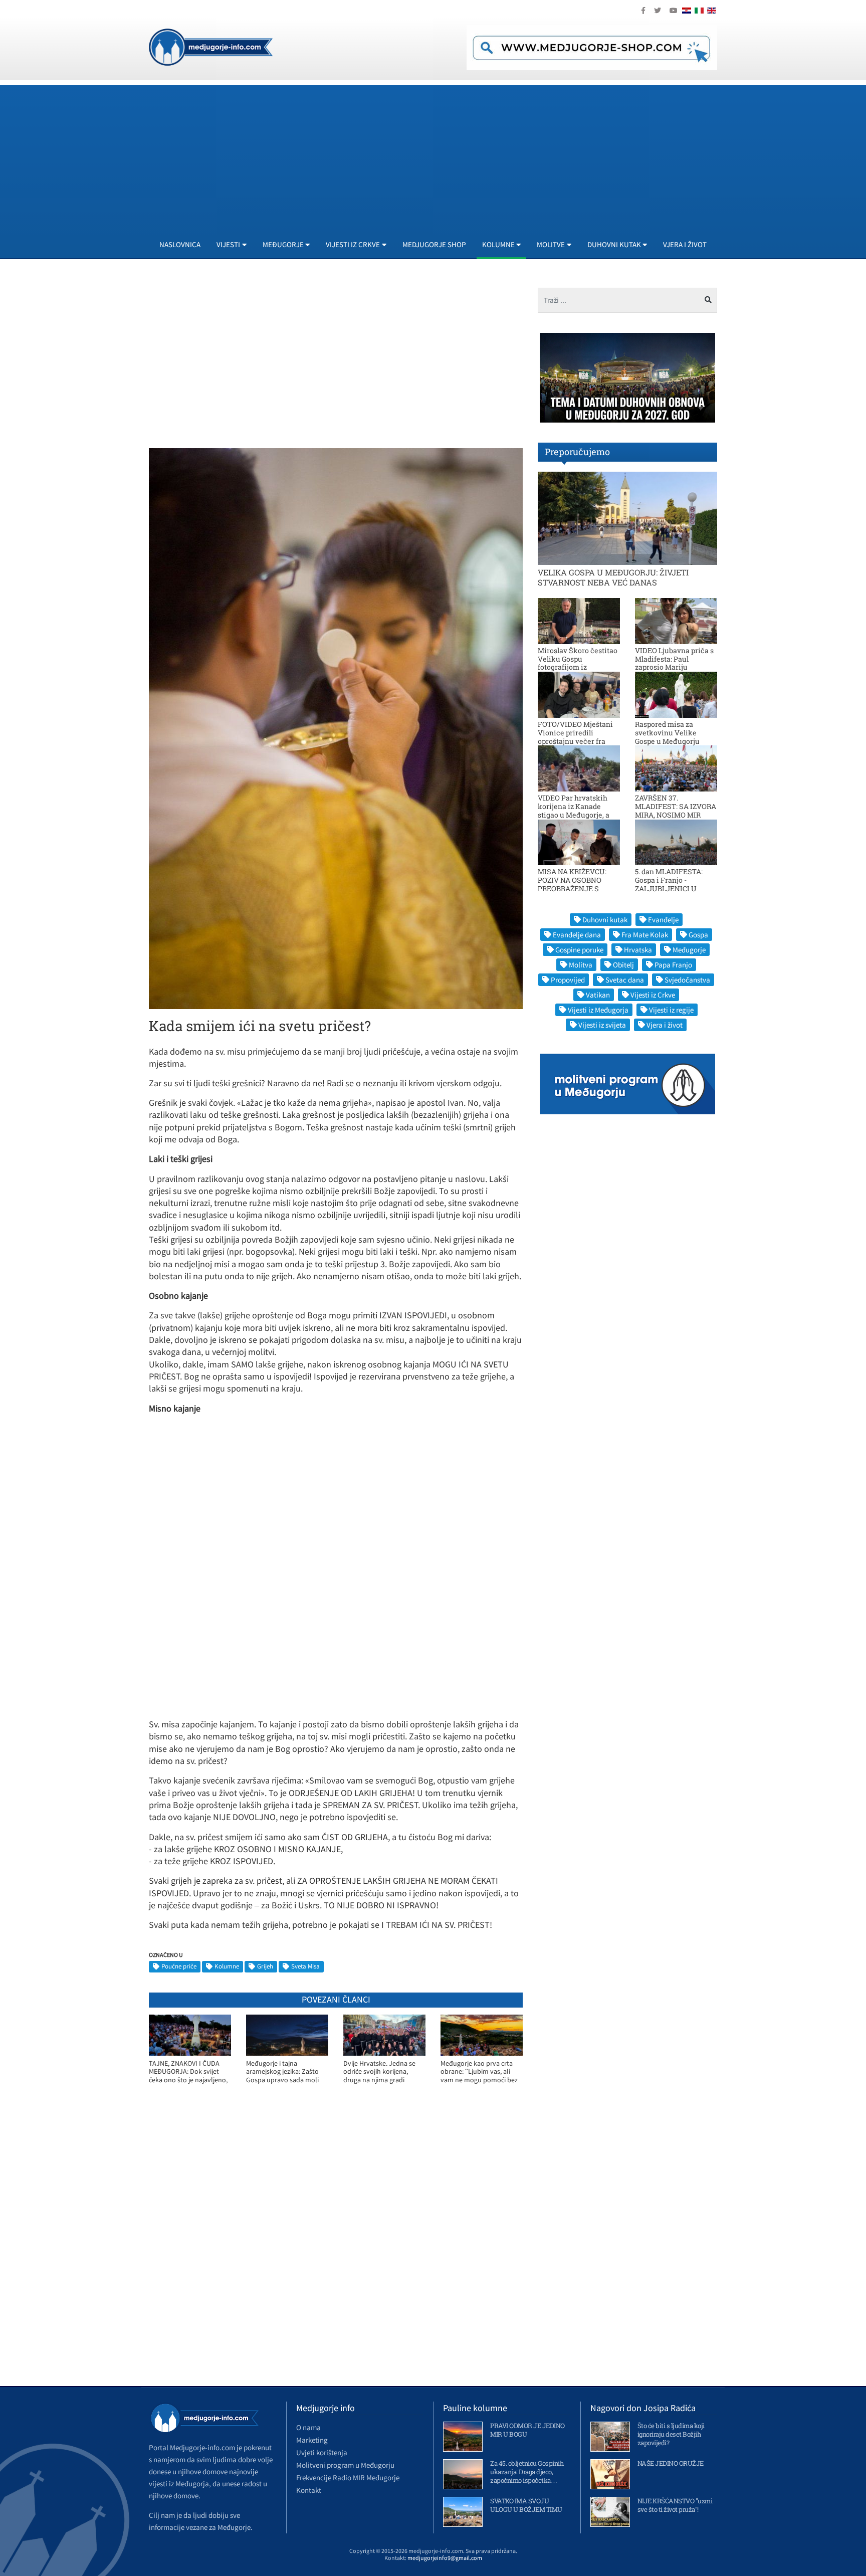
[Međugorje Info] (211, 46)
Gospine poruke (579, 950)
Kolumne (227, 1966)
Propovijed (568, 980)
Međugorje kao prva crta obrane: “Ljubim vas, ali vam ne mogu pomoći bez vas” (479, 2072)
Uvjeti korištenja (322, 2452)
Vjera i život (685, 244)
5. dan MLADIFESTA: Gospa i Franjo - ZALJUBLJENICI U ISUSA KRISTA (669, 884)
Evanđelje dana (577, 935)
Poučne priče (179, 1966)
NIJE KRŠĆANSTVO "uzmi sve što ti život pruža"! (675, 2505)
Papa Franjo (673, 965)
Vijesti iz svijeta (602, 1025)
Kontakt (309, 2490)
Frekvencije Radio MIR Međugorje (348, 2478)
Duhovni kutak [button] (614, 244)
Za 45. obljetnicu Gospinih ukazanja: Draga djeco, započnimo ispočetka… (527, 2472)
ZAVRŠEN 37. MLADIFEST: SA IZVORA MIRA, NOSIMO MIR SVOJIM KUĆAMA (676, 810)
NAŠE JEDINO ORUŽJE (671, 2463)
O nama (308, 2427)
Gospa (698, 935)
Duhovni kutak (605, 920)
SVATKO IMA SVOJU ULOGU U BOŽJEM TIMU (526, 2505)
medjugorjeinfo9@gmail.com (445, 2558)
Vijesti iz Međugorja (598, 1010)
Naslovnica (180, 244)
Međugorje (689, 950)
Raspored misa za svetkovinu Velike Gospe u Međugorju (667, 733)
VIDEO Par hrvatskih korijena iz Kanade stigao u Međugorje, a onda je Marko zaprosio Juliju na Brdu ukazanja (578, 815)
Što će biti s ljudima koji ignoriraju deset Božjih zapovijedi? (671, 2434)
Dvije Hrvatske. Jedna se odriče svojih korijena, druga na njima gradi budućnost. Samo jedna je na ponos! (382, 2072)
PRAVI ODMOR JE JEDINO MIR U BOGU (527, 2430)
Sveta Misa (305, 1966)
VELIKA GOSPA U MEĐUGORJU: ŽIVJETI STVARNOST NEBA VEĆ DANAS (613, 577)
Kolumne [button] (498, 244)
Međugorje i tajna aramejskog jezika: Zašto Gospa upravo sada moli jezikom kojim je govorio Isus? (282, 2072)
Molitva (581, 965)
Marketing (312, 2440)
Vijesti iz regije (671, 1010)
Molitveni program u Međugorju (345, 2465)
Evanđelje (663, 920)
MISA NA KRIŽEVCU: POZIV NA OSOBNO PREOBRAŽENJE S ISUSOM (572, 884)
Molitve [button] (551, 244)
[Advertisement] (450, 155)
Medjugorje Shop (434, 244)
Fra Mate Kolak (645, 935)
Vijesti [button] (228, 244)
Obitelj (623, 965)
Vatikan (598, 995)
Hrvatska (638, 950)
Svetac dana (625, 980)
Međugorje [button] (283, 244)
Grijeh (265, 1966)
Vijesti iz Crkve (653, 995)
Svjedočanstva (687, 980)
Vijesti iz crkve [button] (353, 244)
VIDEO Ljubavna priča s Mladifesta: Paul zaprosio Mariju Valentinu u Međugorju (674, 663)
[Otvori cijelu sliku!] (336, 728)
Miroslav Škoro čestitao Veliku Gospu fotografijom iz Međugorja (578, 663)
